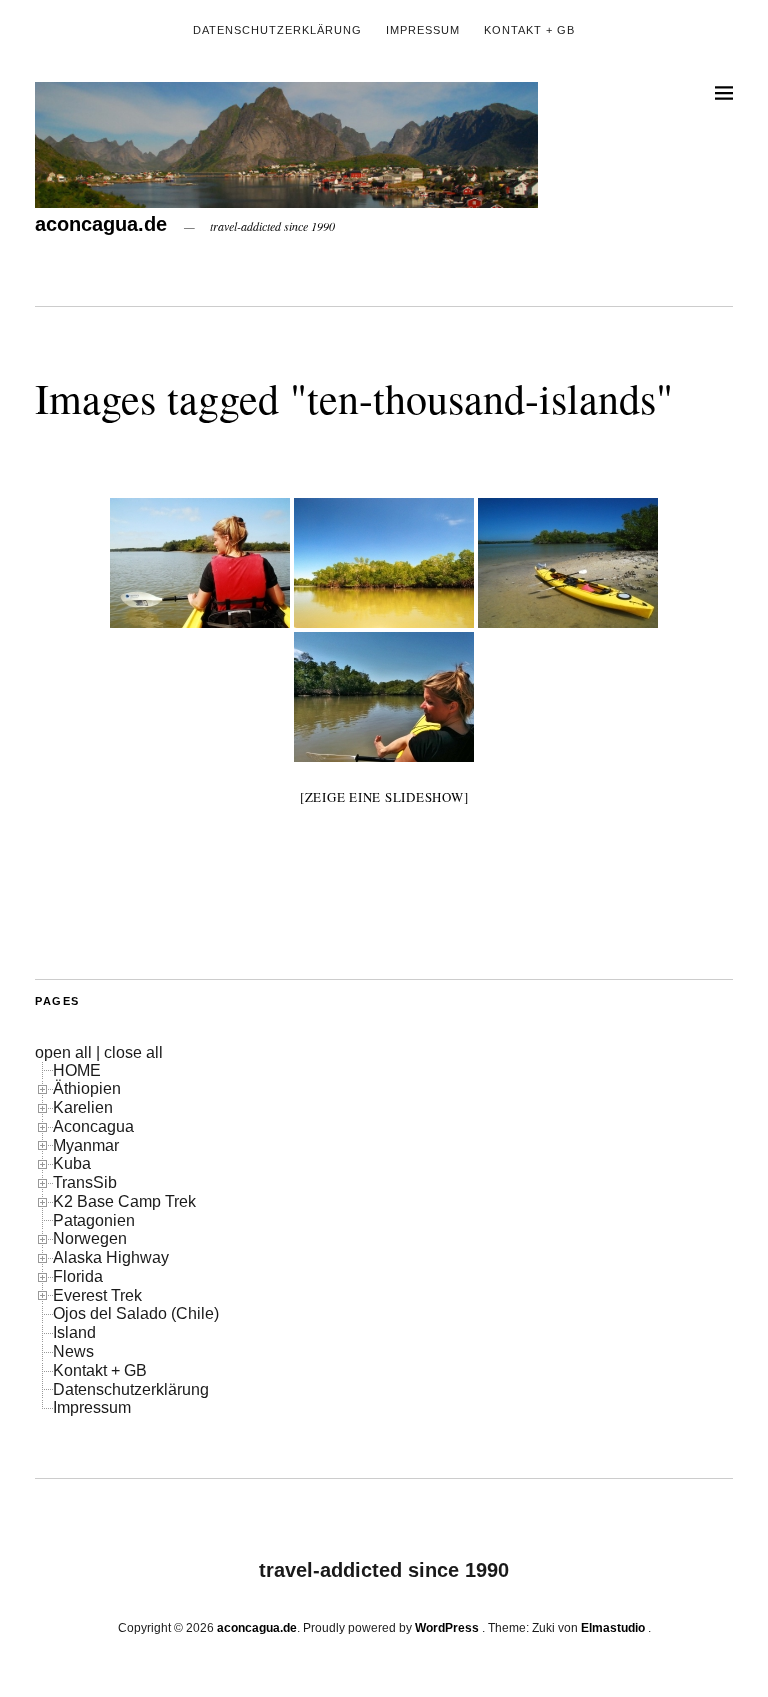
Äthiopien (87, 1088)
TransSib (85, 1182)
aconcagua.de (101, 224)
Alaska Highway (111, 1257)
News (73, 1351)
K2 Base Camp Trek (124, 1201)
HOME (77, 1070)
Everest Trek (97, 1295)
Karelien (83, 1107)
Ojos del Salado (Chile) (136, 1313)
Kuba (72, 1163)
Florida (78, 1276)
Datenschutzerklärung (277, 30)
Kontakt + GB (529, 30)
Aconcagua (93, 1126)
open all (63, 1052)
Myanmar (86, 1145)
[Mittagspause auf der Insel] (568, 563)
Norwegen (90, 1238)
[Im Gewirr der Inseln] (384, 563)
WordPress (447, 1628)
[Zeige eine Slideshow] (384, 797)
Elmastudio (613, 1628)
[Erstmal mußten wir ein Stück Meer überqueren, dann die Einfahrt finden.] (200, 563)
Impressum (423, 30)
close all (133, 1052)
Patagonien (94, 1220)
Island (74, 1332)
